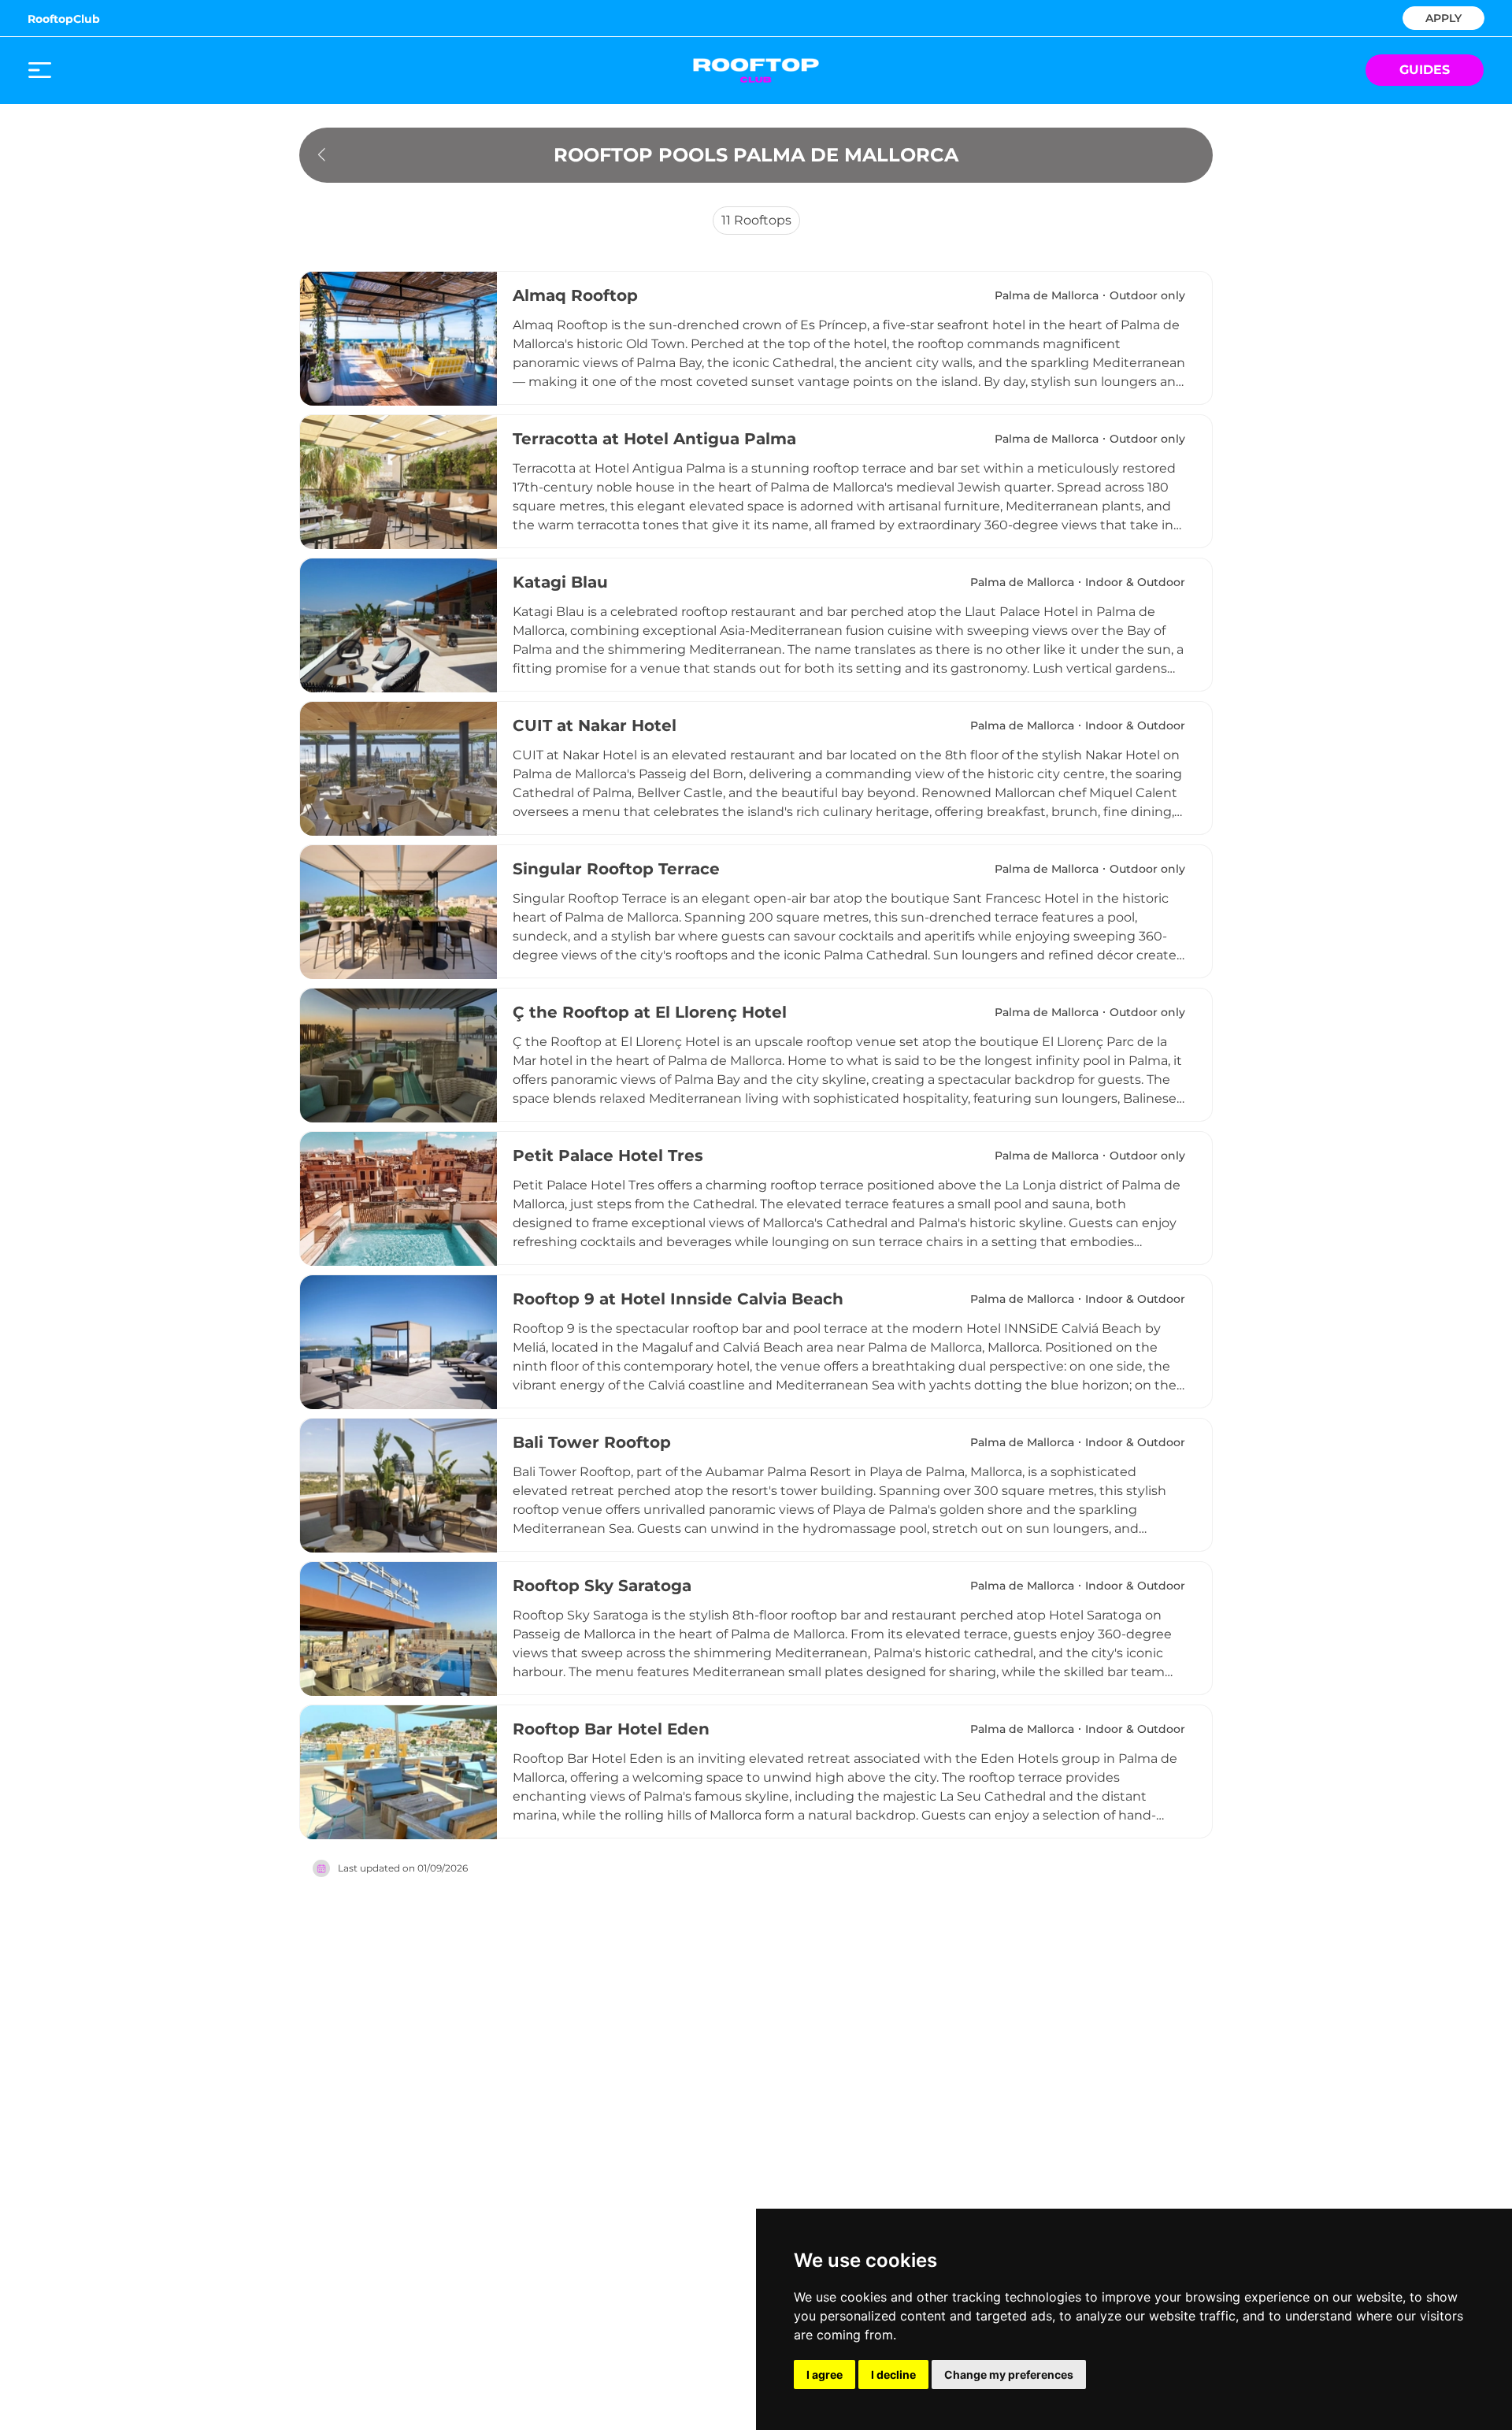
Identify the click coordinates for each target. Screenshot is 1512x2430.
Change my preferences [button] (1009, 2374)
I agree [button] (825, 2374)
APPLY (1443, 17)
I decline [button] (893, 2374)
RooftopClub (64, 19)
